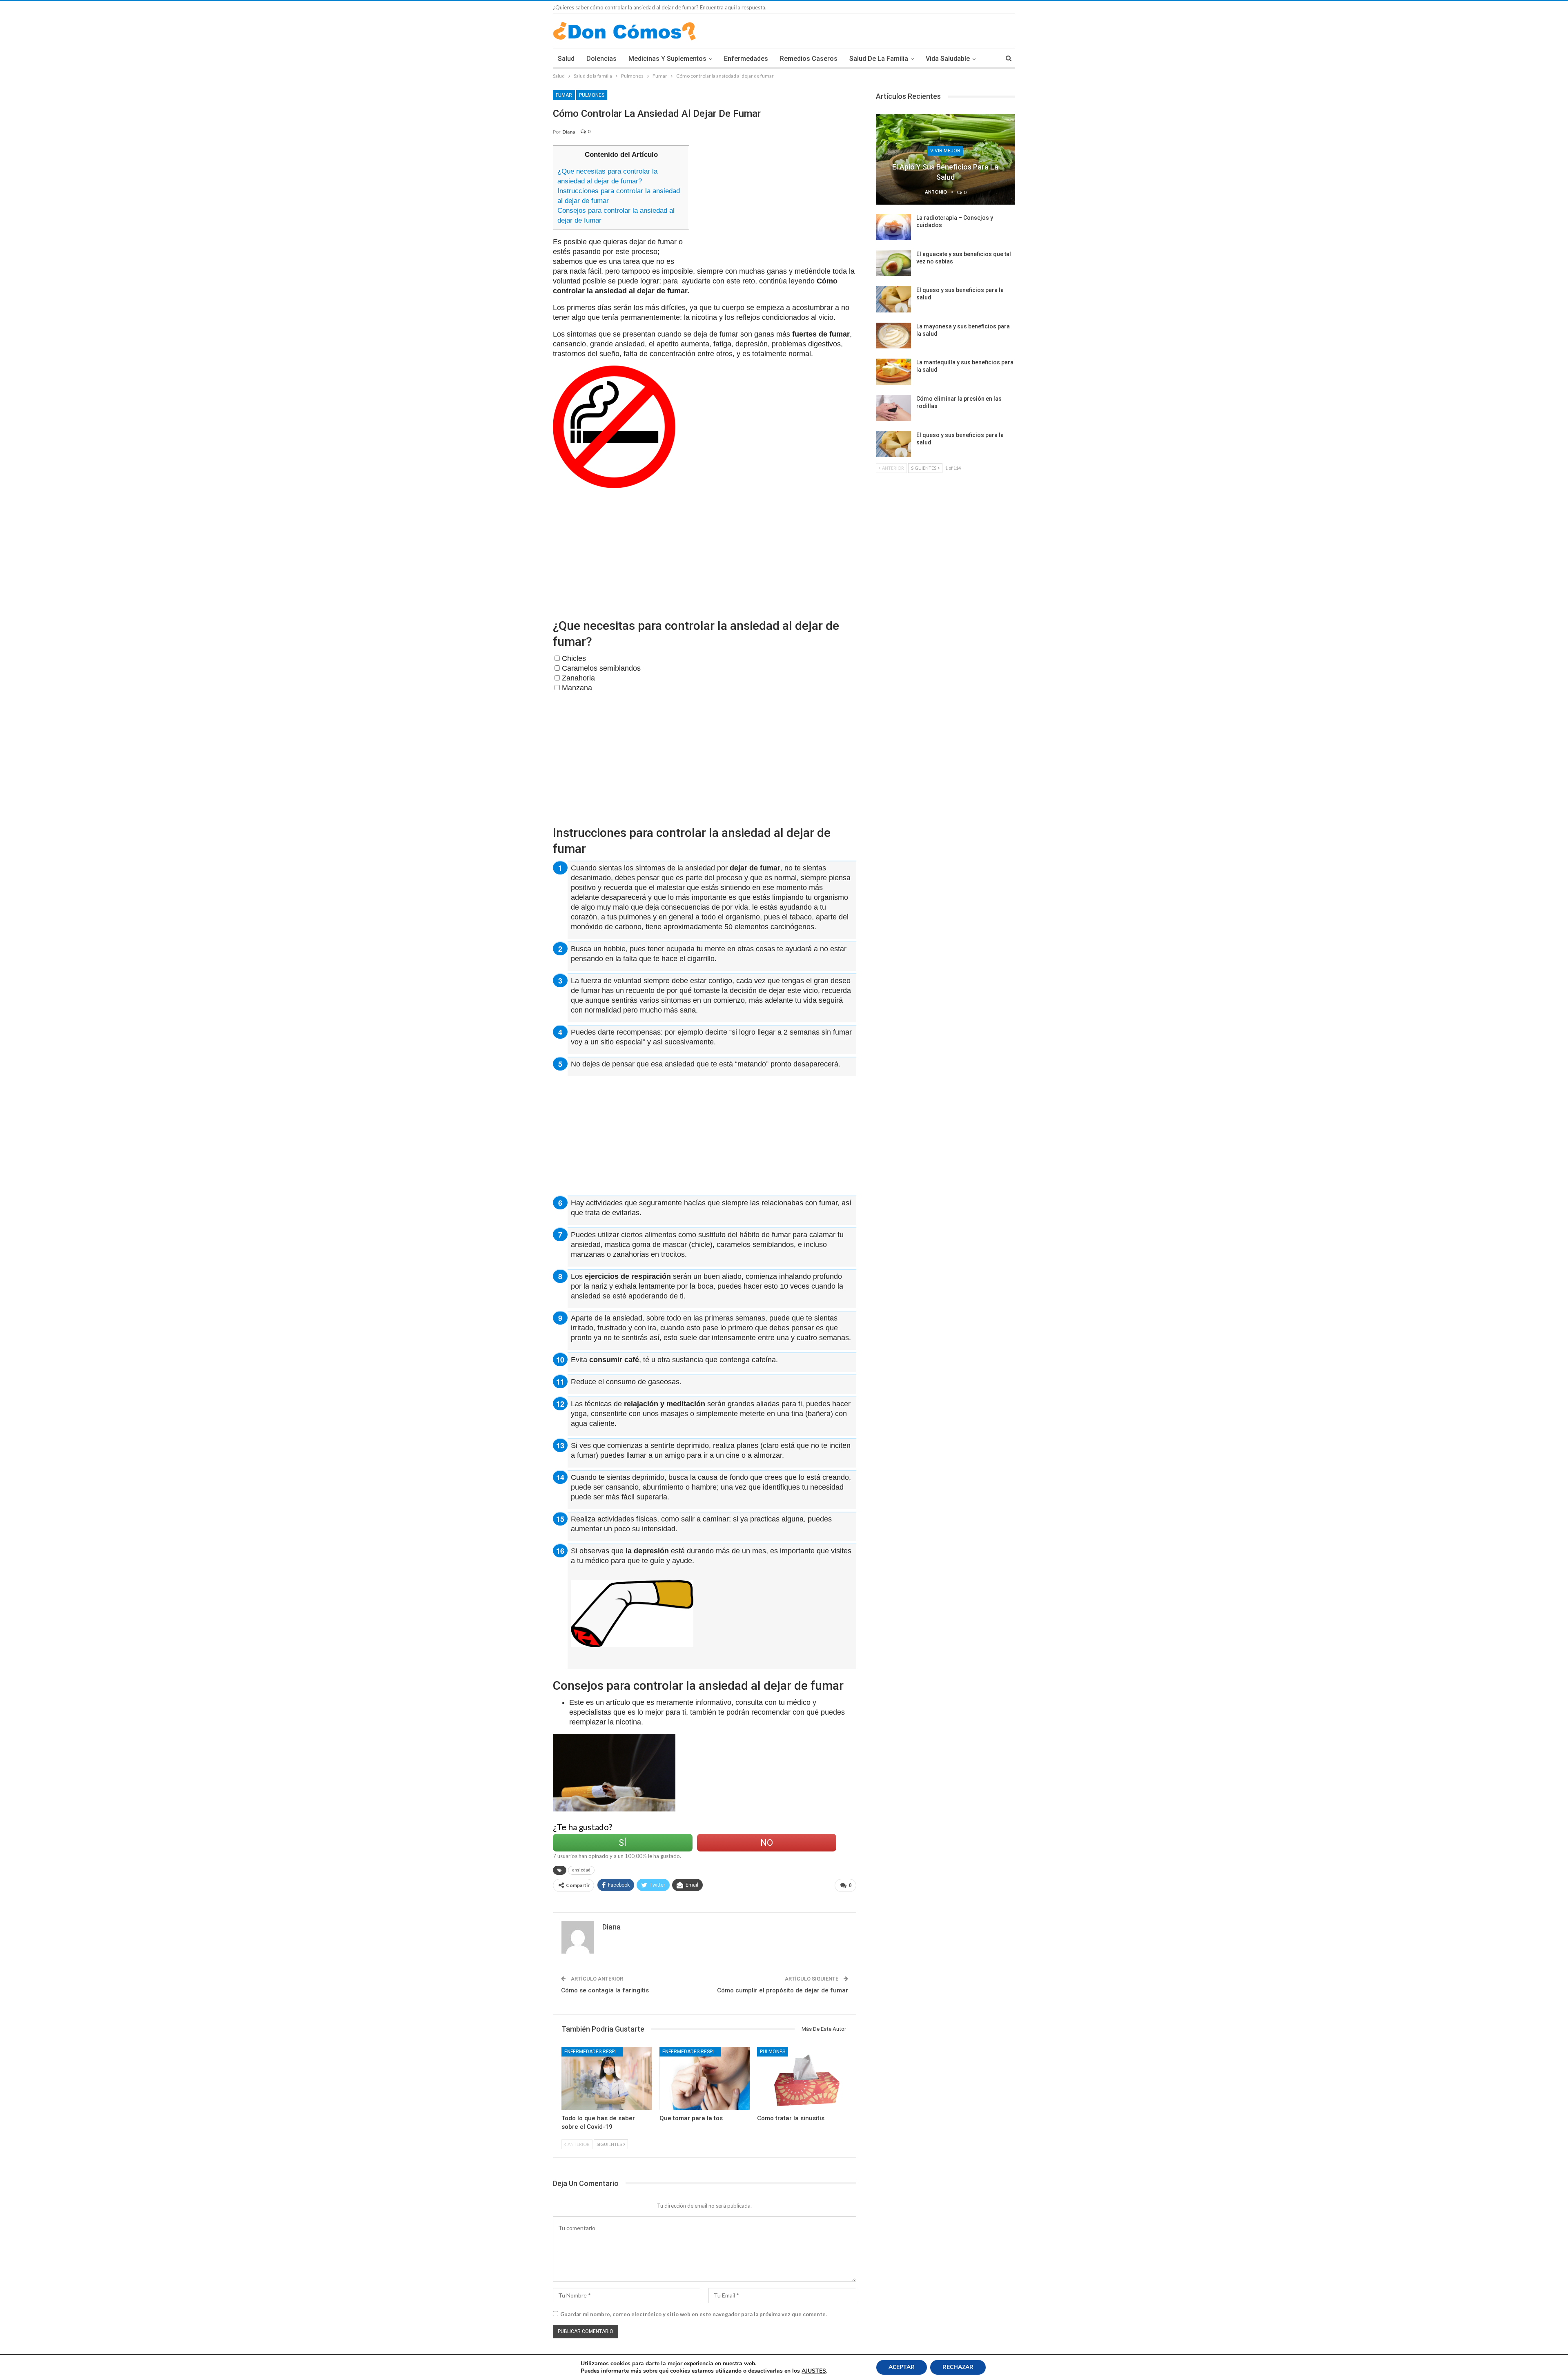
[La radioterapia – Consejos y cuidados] (893, 227)
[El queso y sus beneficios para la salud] (893, 299)
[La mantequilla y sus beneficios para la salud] (893, 372)
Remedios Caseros (809, 59)
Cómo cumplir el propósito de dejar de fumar (783, 1990)
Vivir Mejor (945, 151)
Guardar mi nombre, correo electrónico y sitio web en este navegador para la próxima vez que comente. (694, 2314)
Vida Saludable (948, 59)
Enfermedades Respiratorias (594, 2052)
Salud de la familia (879, 59)
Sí (623, 1843)
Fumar (564, 95)
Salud (566, 59)
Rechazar (958, 2367)
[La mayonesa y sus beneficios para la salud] (893, 336)
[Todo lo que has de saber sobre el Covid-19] (607, 2078)
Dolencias (601, 59)
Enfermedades (746, 59)
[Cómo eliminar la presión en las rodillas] (893, 408)
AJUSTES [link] (814, 2371)
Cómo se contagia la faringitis (605, 1990)
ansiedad (581, 1870)
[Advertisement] (776, 203)
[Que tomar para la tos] (705, 2078)
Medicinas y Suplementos (667, 59)
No (767, 1843)
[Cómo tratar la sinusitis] (802, 2078)
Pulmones (592, 95)
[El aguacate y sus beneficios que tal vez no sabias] (893, 263)
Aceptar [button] (902, 2367)
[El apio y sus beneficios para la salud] (945, 159)
